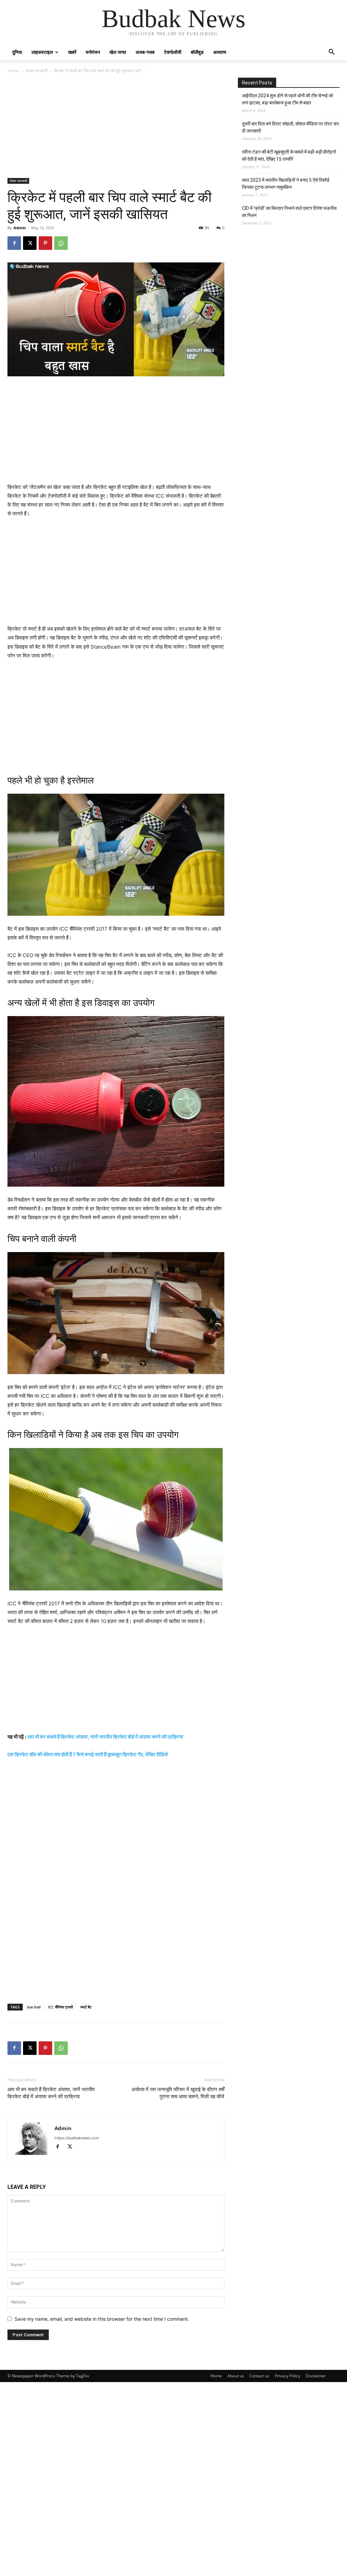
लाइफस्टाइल (42, 52)
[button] (331, 53)
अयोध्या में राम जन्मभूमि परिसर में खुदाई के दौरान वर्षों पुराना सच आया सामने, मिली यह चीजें (178, 2093)
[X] (30, 243)
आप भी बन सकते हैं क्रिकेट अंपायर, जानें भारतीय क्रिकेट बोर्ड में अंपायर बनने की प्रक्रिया (105, 1737)
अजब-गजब (145, 52)
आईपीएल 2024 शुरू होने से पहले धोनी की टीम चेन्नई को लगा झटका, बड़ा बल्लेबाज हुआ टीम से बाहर (288, 99)
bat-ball (34, 2007)
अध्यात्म (220, 52)
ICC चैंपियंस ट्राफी (60, 2007)
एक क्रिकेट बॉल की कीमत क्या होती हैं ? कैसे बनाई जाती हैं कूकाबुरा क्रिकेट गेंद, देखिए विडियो (88, 1754)
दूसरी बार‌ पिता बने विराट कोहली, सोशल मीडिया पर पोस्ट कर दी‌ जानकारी (290, 127)
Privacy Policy (288, 2376)
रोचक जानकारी (36, 71)
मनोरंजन (93, 52)
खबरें (72, 52)
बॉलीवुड (197, 52)
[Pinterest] (45, 243)
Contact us (259, 2376)
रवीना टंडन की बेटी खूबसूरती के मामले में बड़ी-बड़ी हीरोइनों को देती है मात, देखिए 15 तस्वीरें (289, 155)
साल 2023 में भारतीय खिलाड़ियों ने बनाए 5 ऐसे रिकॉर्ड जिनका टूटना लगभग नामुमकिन (286, 184)
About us (236, 2376)
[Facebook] (14, 243)
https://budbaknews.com (77, 2138)
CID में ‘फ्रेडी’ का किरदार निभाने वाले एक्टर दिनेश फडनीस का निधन (289, 212)
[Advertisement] (116, 128)
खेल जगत (118, 52)
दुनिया (17, 52)
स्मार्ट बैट (86, 2007)
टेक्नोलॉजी (173, 52)
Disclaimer (316, 2376)
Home (13, 71)
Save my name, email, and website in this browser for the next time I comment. (102, 2319)
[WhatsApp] (61, 243)
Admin (20, 228)
